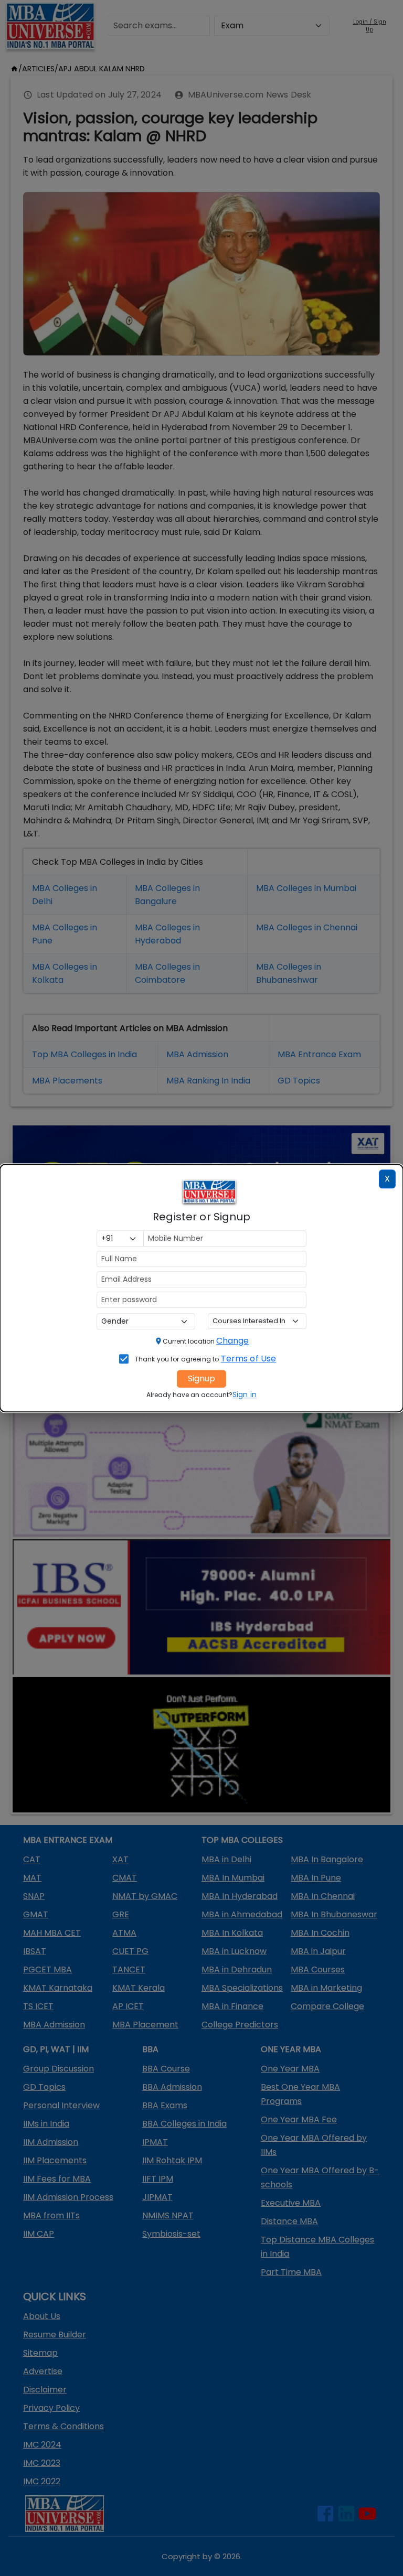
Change (232, 1341)
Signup (201, 1378)
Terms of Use (249, 1359)
